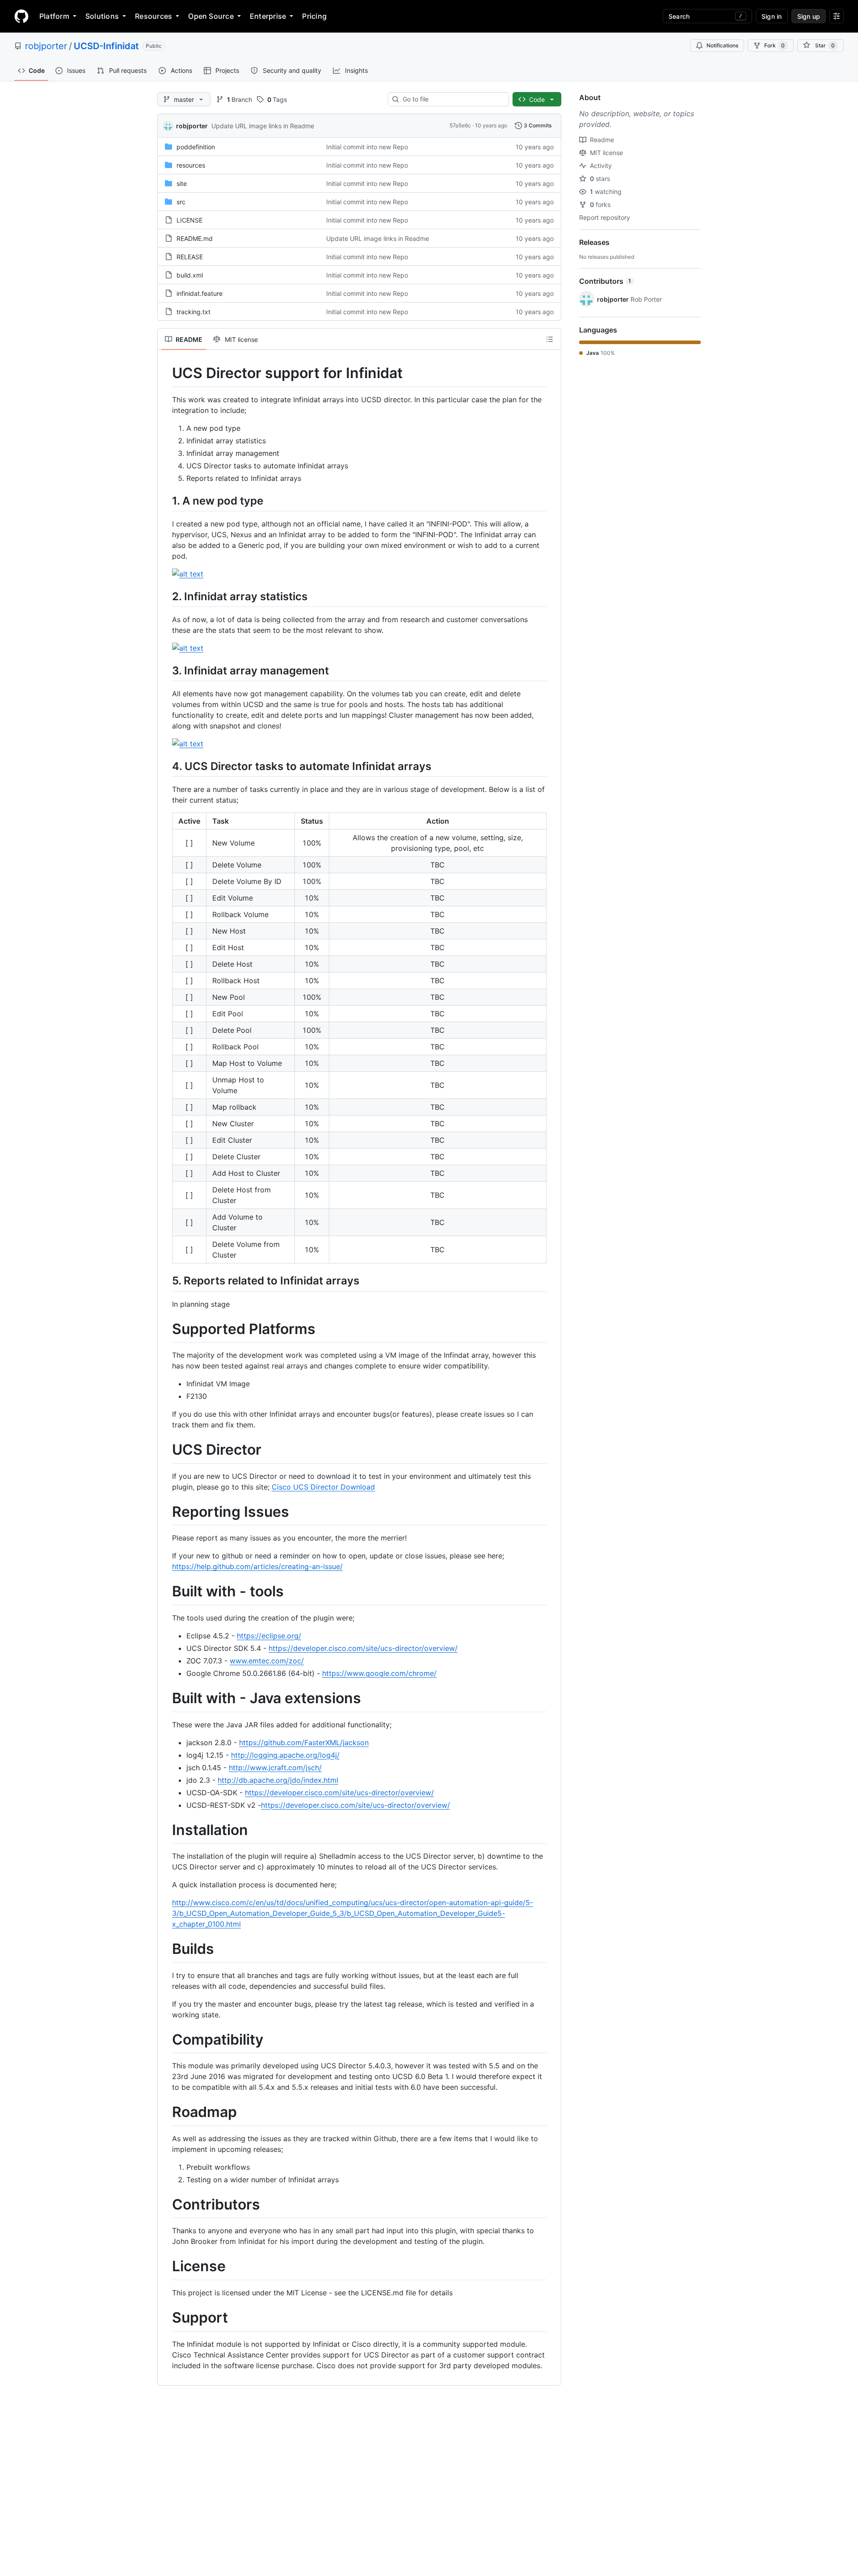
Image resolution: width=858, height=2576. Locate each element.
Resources (154, 16)
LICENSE (189, 220)
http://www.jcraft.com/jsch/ (275, 1768)
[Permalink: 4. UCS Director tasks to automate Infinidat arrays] (166, 766)
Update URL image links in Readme (263, 126)
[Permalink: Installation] (166, 1830)
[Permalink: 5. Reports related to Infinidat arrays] (166, 1281)
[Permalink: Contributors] (166, 2205)
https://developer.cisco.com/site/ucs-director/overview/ (363, 1648)
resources (191, 165)
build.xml (190, 275)
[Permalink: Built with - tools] (166, 1592)
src (181, 202)
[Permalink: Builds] (166, 1949)
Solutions (102, 16)
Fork (774, 45)
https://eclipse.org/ (269, 1636)
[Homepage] (21, 16)
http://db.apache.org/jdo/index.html (278, 1780)
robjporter (46, 46)
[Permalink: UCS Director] (166, 1450)
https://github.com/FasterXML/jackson (304, 1743)
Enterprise (268, 16)
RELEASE (190, 257)
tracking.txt (193, 312)
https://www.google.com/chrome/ (379, 1673)
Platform (54, 16)
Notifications (722, 45)
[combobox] (452, 99)
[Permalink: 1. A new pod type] (166, 501)
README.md (195, 238)
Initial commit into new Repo (367, 147)
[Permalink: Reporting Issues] (166, 1512)
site (182, 183)
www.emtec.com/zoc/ (267, 1661)
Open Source (211, 16)
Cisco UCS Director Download (323, 1487)
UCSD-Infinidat (106, 46)
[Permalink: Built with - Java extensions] (166, 1698)
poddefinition (196, 147)
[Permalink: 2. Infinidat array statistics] (166, 596)
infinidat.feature (200, 293)
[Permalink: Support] (166, 2318)
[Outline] (550, 339)
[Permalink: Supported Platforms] (166, 1329)
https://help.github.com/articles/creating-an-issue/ (257, 1566)
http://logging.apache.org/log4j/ (285, 1755)
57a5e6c (460, 125)
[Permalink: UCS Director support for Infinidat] (166, 373)
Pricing (314, 16)
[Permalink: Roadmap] (166, 2113)
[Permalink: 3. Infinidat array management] (166, 670)
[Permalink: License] (166, 2267)
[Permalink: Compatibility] (166, 2040)
